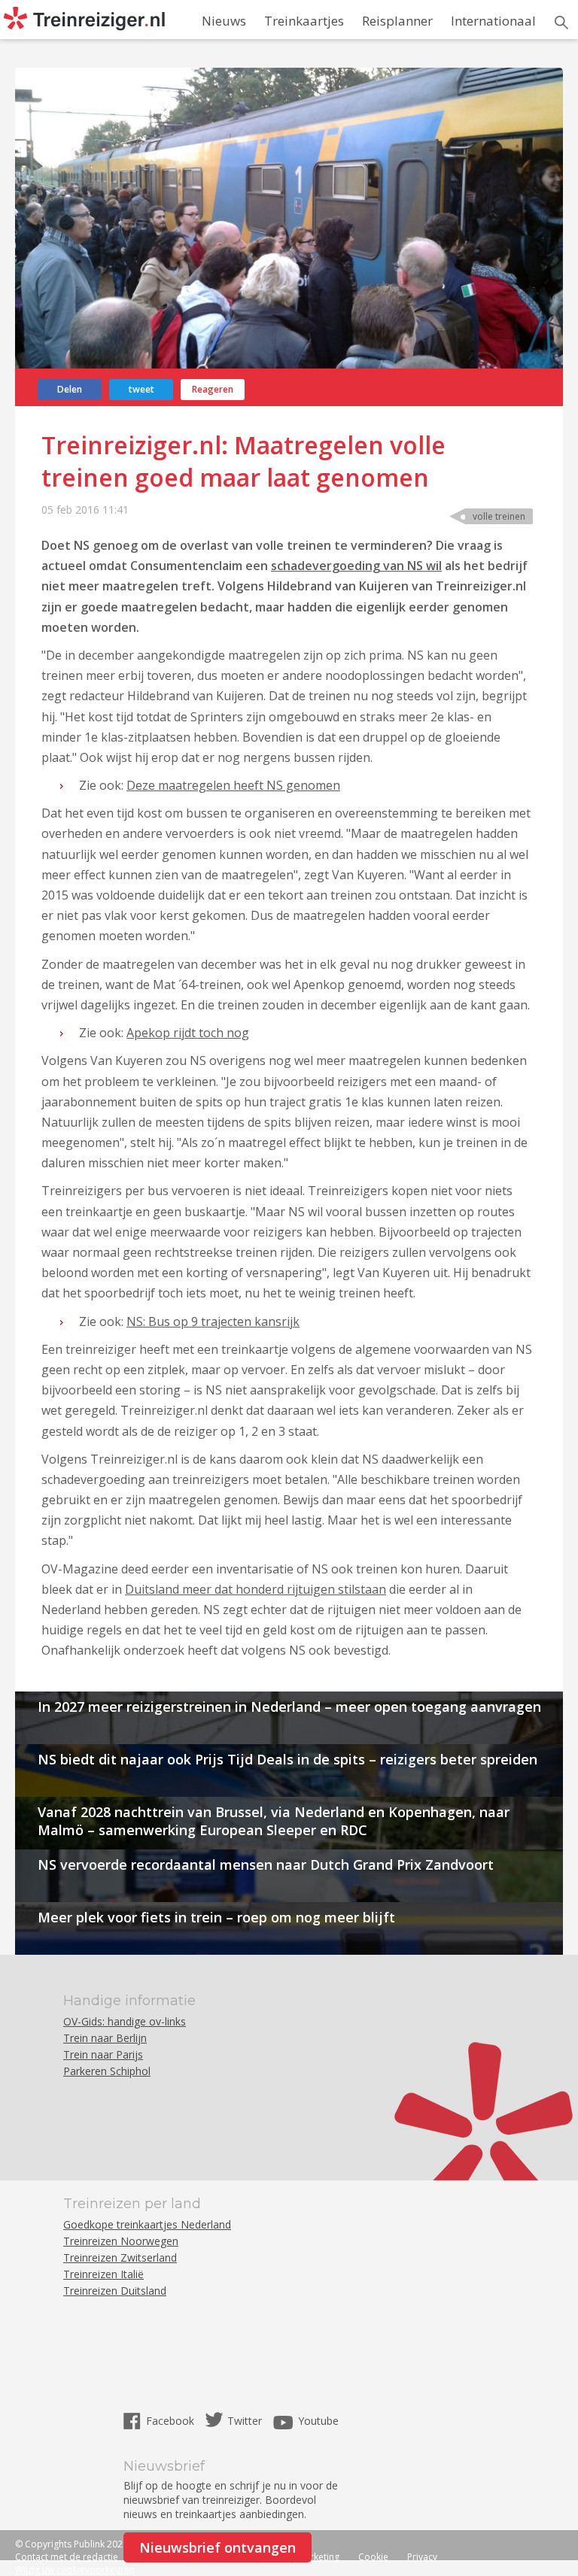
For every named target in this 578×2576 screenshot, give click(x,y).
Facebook (172, 2421)
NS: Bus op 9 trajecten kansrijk (213, 1321)
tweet (141, 389)
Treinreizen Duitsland (115, 2291)
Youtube (318, 2421)
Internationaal (493, 21)
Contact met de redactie (67, 2557)
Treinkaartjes (304, 21)
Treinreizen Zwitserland (120, 2257)
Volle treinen (499, 516)
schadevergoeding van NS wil (356, 566)
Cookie (373, 2557)
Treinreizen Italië (103, 2274)
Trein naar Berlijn (105, 2038)
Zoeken (561, 23)
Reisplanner (397, 21)
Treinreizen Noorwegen (121, 2241)
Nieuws (224, 21)
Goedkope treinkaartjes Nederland (147, 2224)
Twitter (245, 2421)
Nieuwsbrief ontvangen (218, 2547)
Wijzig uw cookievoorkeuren (75, 2570)
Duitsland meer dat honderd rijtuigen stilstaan (256, 1589)
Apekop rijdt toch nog (188, 1033)
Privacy (422, 2557)
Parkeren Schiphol (107, 2071)
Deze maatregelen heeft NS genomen (233, 785)
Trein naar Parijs (103, 2054)
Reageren (213, 389)
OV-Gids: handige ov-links (125, 2021)
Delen (70, 389)
